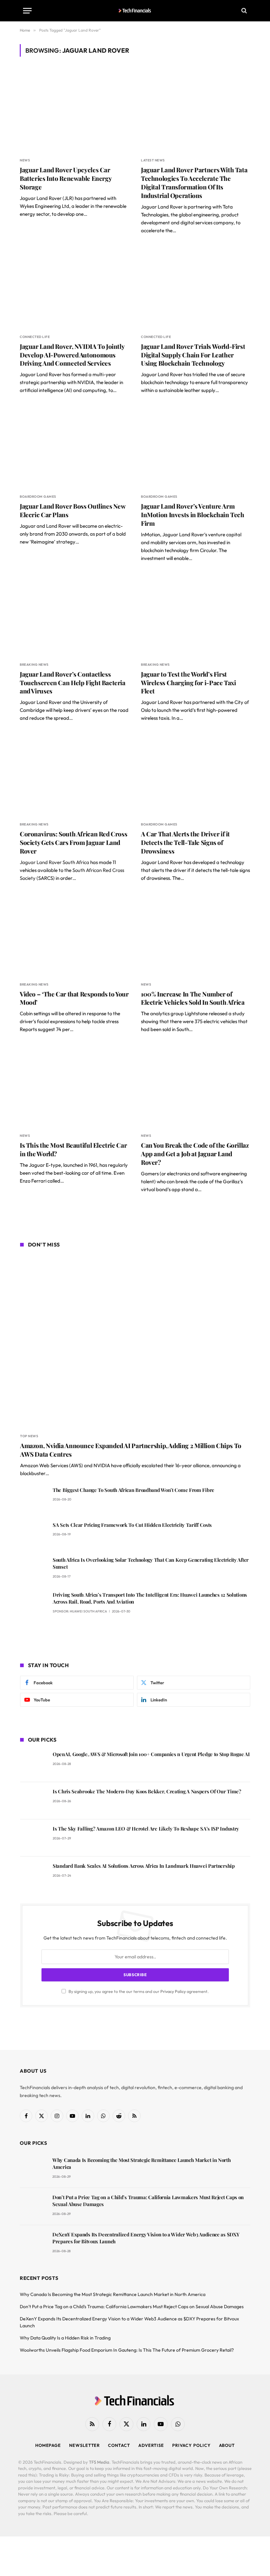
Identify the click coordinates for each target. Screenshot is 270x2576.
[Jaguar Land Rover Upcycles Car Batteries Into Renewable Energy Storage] (74, 111)
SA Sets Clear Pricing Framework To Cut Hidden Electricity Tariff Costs (132, 1525)
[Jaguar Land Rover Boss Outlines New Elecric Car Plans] (74, 447)
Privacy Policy (173, 1991)
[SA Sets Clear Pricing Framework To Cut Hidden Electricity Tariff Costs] (33, 1534)
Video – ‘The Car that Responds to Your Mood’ (74, 998)
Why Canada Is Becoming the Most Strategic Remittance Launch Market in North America (142, 2163)
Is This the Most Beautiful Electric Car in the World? (73, 1149)
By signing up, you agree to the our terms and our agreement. (138, 1991)
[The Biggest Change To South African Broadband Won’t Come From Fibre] (33, 1499)
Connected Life (35, 337)
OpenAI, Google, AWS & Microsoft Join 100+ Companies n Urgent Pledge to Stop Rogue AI (151, 1754)
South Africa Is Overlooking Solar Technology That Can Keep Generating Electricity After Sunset (151, 1563)
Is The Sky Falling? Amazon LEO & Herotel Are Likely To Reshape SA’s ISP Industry (146, 1829)
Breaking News (34, 665)
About (227, 2445)
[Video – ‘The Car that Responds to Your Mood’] (74, 935)
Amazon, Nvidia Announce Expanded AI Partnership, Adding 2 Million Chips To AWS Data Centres (131, 1450)
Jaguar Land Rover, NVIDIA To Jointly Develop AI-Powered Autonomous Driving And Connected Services (72, 355)
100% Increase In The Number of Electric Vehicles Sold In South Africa (193, 998)
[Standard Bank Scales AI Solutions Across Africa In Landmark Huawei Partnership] (33, 1875)
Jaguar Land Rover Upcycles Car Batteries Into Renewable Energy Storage (66, 178)
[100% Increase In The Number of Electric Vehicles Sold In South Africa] (196, 935)
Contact (119, 2445)
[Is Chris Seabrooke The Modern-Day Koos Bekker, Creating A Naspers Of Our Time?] (33, 1801)
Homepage (48, 2445)
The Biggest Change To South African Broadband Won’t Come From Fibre (134, 1490)
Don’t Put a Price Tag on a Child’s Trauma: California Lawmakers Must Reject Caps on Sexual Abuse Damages (148, 2201)
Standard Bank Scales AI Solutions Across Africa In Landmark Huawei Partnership (144, 1866)
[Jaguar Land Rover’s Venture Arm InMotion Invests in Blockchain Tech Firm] (196, 447)
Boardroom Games (38, 497)
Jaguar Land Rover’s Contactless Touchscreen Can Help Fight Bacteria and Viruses (73, 683)
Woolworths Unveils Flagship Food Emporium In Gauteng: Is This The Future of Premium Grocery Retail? (127, 2350)
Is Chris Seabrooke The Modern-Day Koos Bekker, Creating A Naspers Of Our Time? (147, 1791)
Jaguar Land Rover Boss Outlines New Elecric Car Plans (73, 510)
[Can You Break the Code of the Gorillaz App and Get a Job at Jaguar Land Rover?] (196, 1086)
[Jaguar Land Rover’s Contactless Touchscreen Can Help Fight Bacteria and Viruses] (74, 615)
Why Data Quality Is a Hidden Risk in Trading (65, 2338)
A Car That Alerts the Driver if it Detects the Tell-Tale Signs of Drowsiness (185, 842)
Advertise (151, 2445)
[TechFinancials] (135, 11)
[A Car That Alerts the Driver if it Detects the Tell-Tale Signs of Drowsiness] (196, 775)
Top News (29, 1436)
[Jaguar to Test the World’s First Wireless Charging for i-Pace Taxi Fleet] (196, 615)
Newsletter (84, 2445)
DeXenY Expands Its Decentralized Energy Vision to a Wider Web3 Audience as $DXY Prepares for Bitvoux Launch (146, 2238)
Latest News (153, 160)
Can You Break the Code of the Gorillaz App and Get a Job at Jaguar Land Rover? (195, 1154)
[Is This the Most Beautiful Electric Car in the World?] (74, 1086)
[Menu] (27, 11)
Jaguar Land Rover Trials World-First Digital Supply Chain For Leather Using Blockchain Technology (193, 355)
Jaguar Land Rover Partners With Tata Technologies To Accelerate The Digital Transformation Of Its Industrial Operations (194, 182)
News (25, 160)
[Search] (243, 11)
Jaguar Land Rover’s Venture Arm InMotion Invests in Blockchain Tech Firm (193, 515)
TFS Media (99, 2462)
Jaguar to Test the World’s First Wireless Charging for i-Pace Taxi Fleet (188, 683)
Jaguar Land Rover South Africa (54, 862)
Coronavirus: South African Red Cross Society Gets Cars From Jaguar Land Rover (73, 842)
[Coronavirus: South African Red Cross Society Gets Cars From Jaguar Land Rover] (74, 775)
